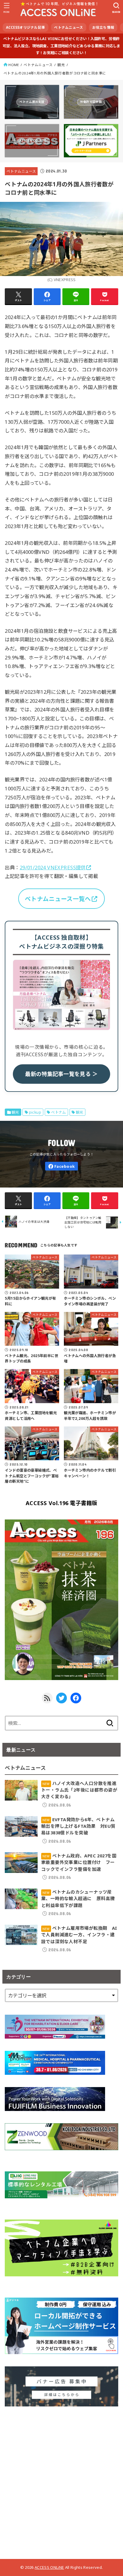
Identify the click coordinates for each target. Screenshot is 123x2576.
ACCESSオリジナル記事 (26, 27)
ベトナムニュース (69, 27)
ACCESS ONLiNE (49, 2567)
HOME (14, 65)
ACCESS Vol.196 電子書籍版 (61, 1503)
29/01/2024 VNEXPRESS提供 (53, 867)
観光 (61, 65)
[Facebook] (61, 1166)
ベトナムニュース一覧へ (58, 899)
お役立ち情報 (103, 27)
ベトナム (59, 1112)
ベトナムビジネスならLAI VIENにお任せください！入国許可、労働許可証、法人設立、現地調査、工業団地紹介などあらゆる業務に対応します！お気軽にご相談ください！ (61, 46)
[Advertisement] (61, 2480)
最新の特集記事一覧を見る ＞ (61, 1074)
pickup (35, 1112)
